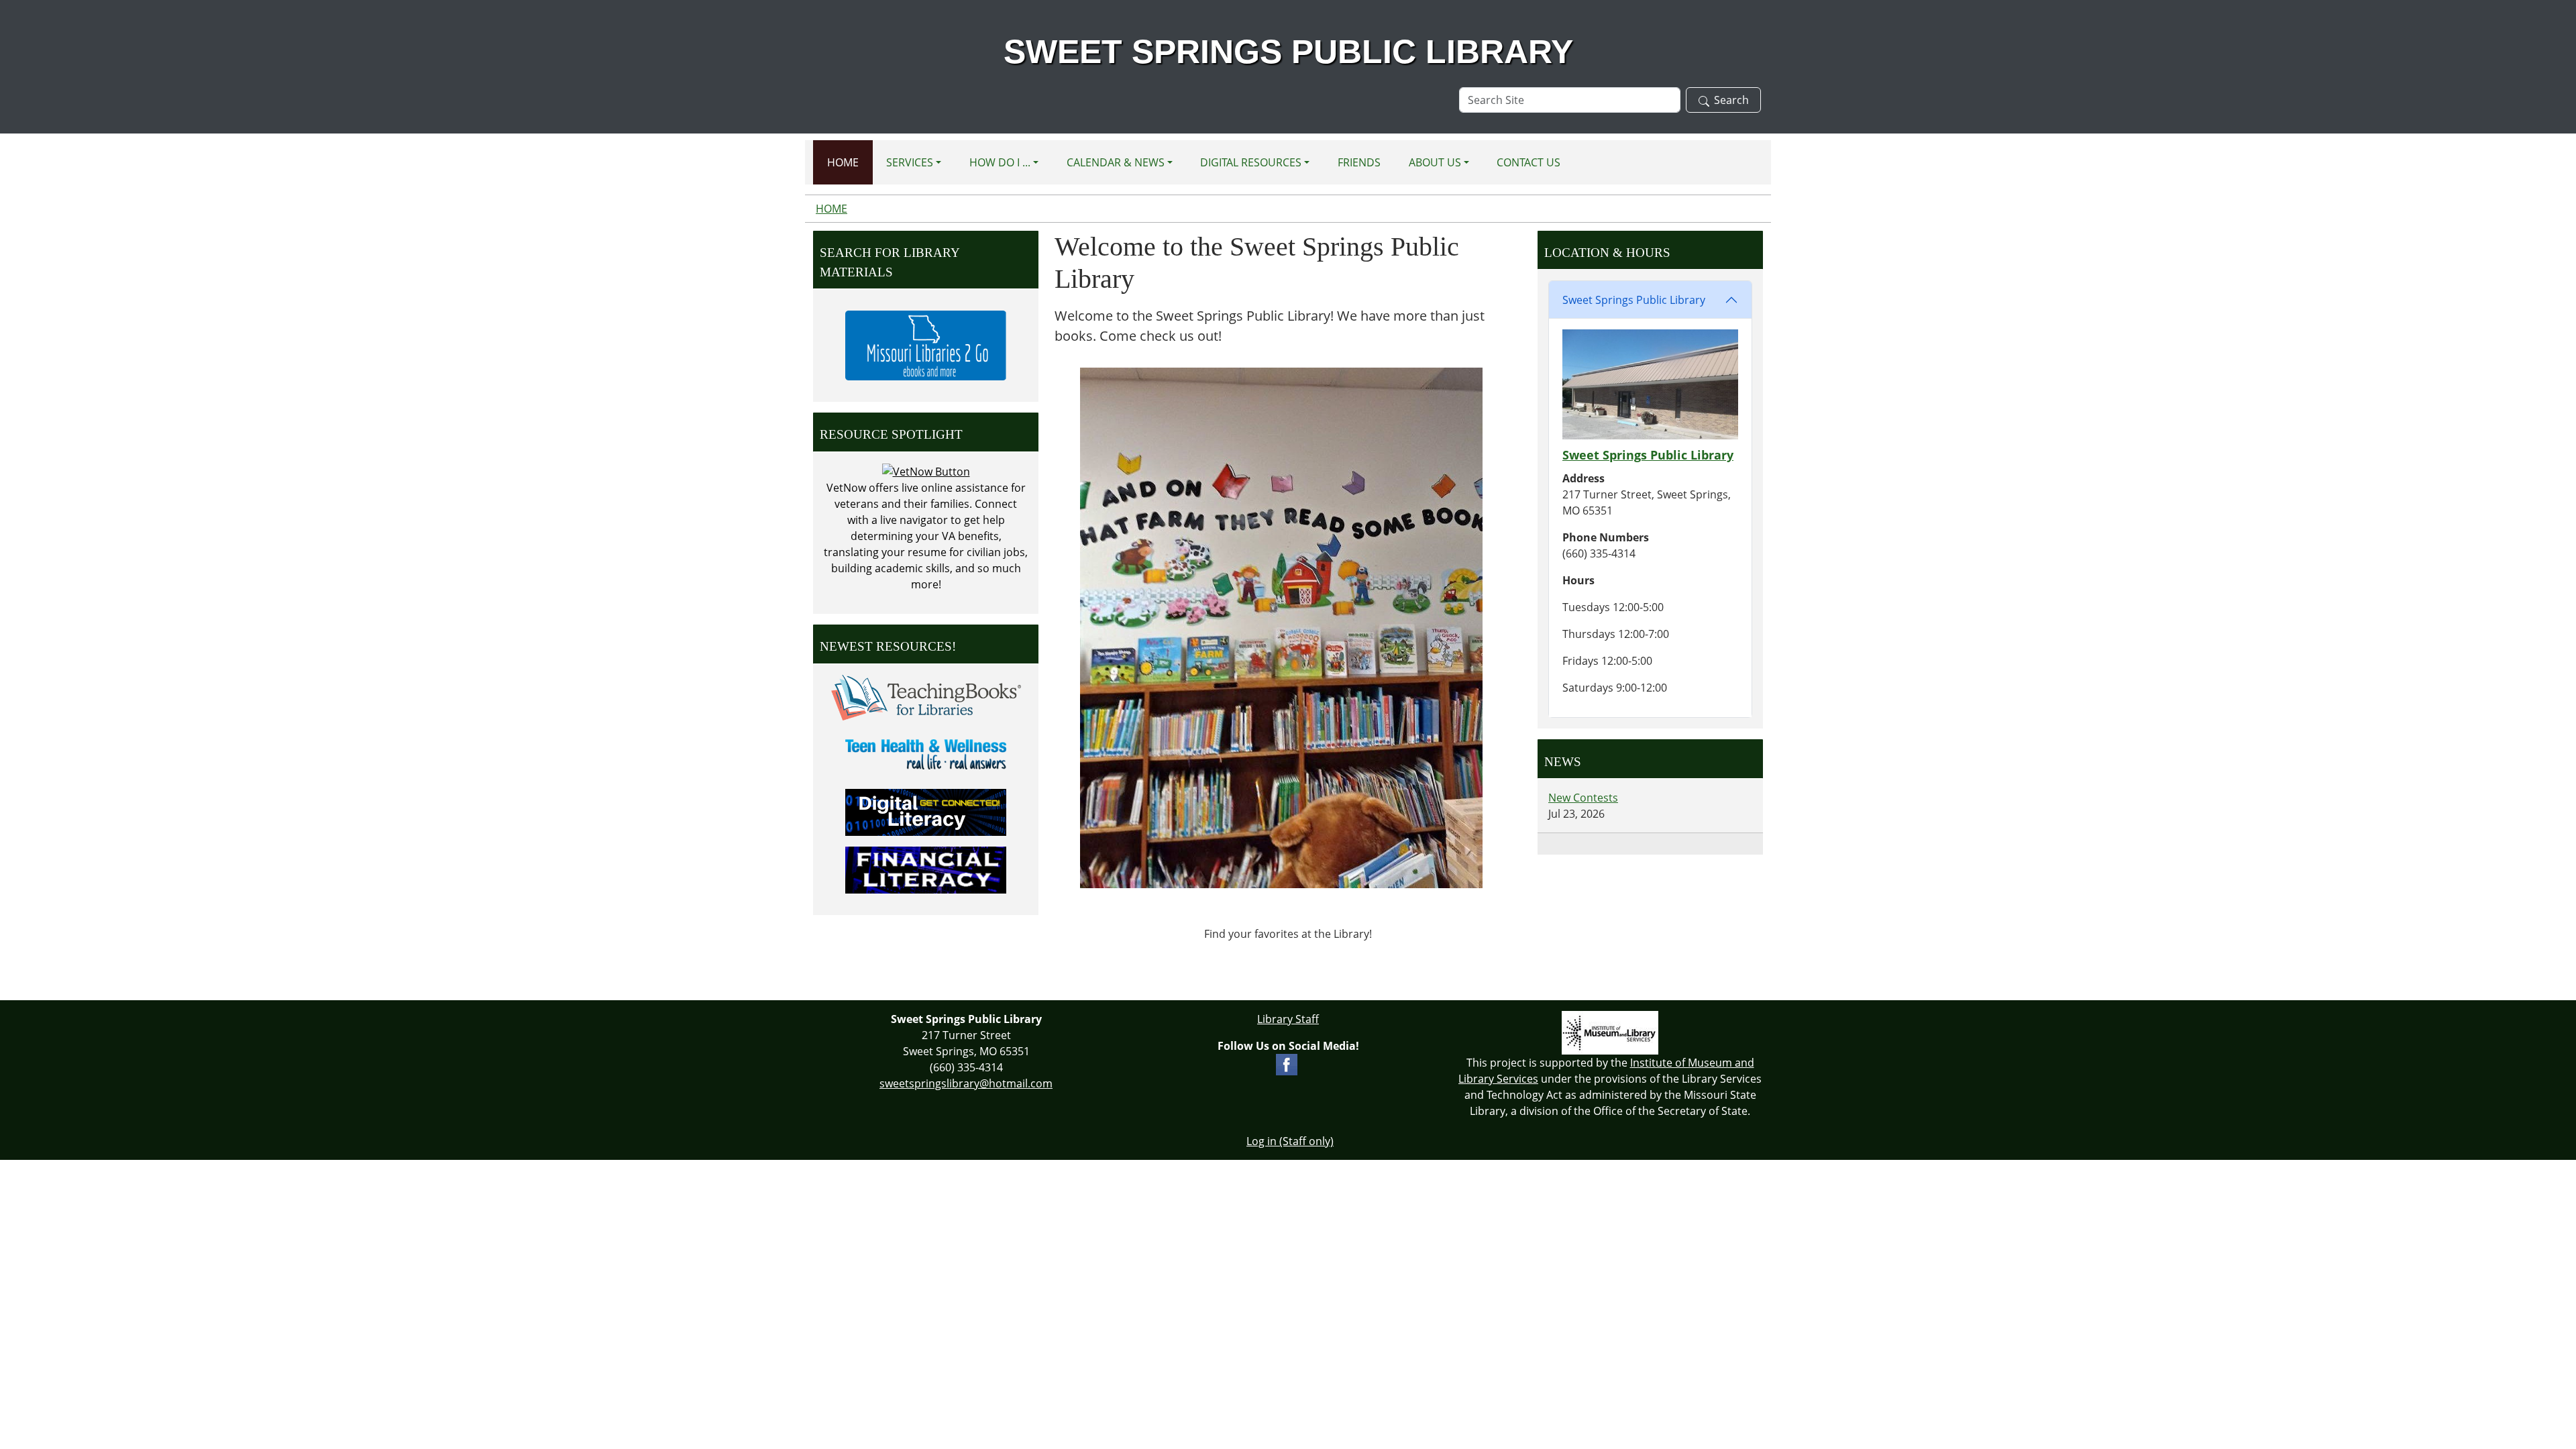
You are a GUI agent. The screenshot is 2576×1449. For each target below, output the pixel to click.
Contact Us (1528, 162)
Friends (1359, 162)
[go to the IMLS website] (1610, 1033)
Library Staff (1288, 1019)
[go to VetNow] (926, 471)
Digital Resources (1251, 162)
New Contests (1583, 798)
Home (843, 162)
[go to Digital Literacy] (926, 811)
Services (910, 162)
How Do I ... (1000, 162)
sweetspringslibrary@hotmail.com (966, 1083)
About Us (1435, 162)
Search (1731, 100)
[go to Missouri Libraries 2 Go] (926, 344)
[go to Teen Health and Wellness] (926, 753)
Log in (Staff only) (1290, 1141)
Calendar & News (1116, 162)
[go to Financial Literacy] (926, 869)
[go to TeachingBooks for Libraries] (926, 696)
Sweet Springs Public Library (1634, 300)
